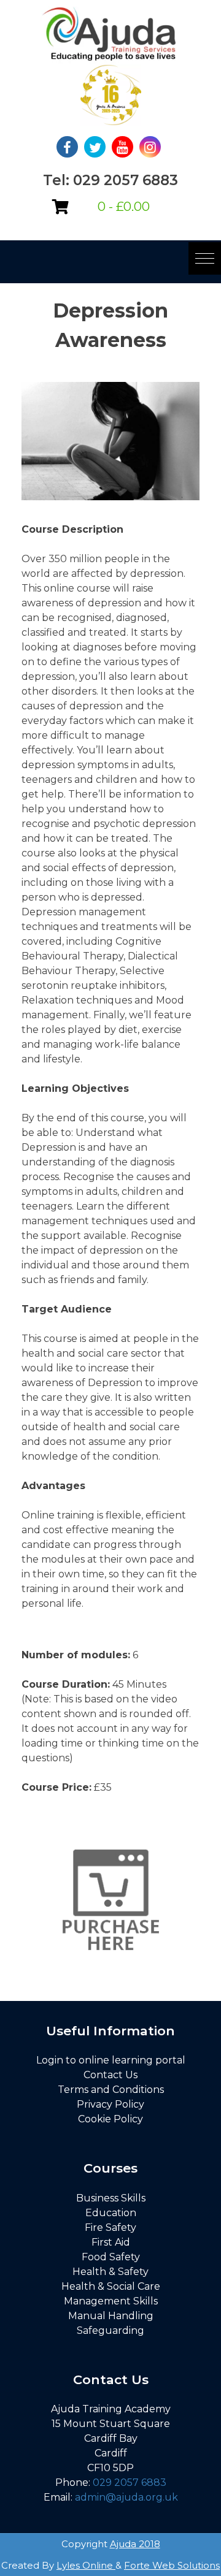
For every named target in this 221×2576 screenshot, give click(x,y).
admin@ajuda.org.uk (126, 2497)
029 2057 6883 (130, 2483)
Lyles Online (86, 2565)
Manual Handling (111, 2316)
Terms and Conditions (111, 2090)
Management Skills (111, 2301)
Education (111, 2213)
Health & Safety (110, 2272)
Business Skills (111, 2198)
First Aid (111, 2242)
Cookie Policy (110, 2119)
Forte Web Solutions (172, 2565)
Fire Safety (110, 2227)
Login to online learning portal (111, 2060)
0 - (124, 207)
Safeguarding (110, 2330)
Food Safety (111, 2257)
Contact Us (110, 2075)
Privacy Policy (110, 2104)
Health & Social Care (111, 2286)
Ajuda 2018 (135, 2544)
